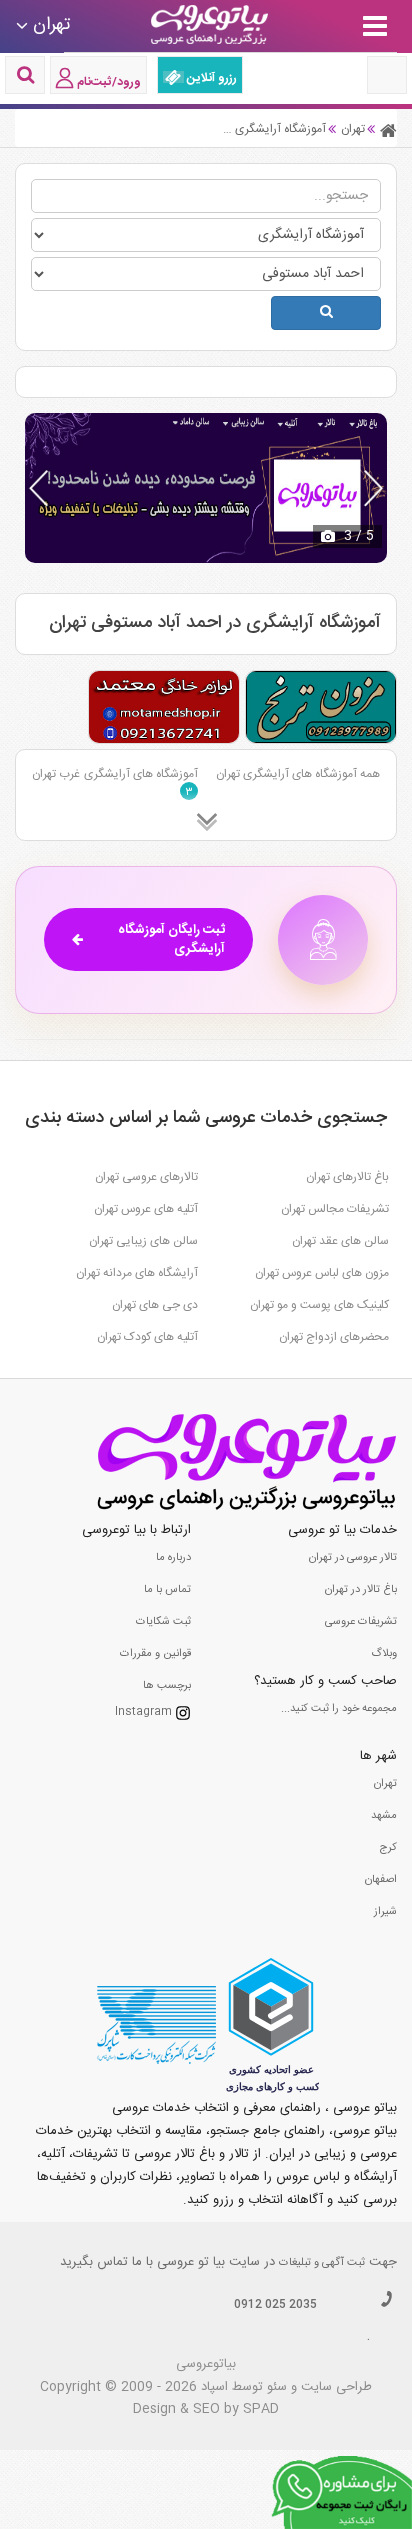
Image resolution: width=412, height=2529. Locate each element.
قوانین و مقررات (155, 1654)
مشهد (384, 1816)
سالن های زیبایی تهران (143, 1241)
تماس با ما (167, 1590)
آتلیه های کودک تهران (147, 1337)
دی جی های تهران (155, 1305)
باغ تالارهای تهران (347, 1177)
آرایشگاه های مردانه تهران (137, 1273)
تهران (385, 1784)
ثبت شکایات (163, 1622)
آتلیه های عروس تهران (146, 1209)
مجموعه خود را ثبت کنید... (339, 1709)
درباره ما (173, 1558)
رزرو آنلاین (210, 78)
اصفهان (381, 1880)
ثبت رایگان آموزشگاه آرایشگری (171, 939)
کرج (388, 1848)
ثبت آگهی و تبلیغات (322, 2263)
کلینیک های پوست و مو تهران (319, 1305)
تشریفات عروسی (361, 1622)
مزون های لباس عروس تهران (322, 1273)
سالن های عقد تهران (340, 1241)
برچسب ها (167, 1686)
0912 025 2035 (275, 2305)
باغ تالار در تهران (361, 1590)
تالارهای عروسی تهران (146, 1177)
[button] (373, 488)
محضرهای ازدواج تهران (334, 1337)
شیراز (385, 1912)
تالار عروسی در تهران (353, 1558)
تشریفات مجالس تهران (335, 1209)
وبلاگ (384, 1654)
